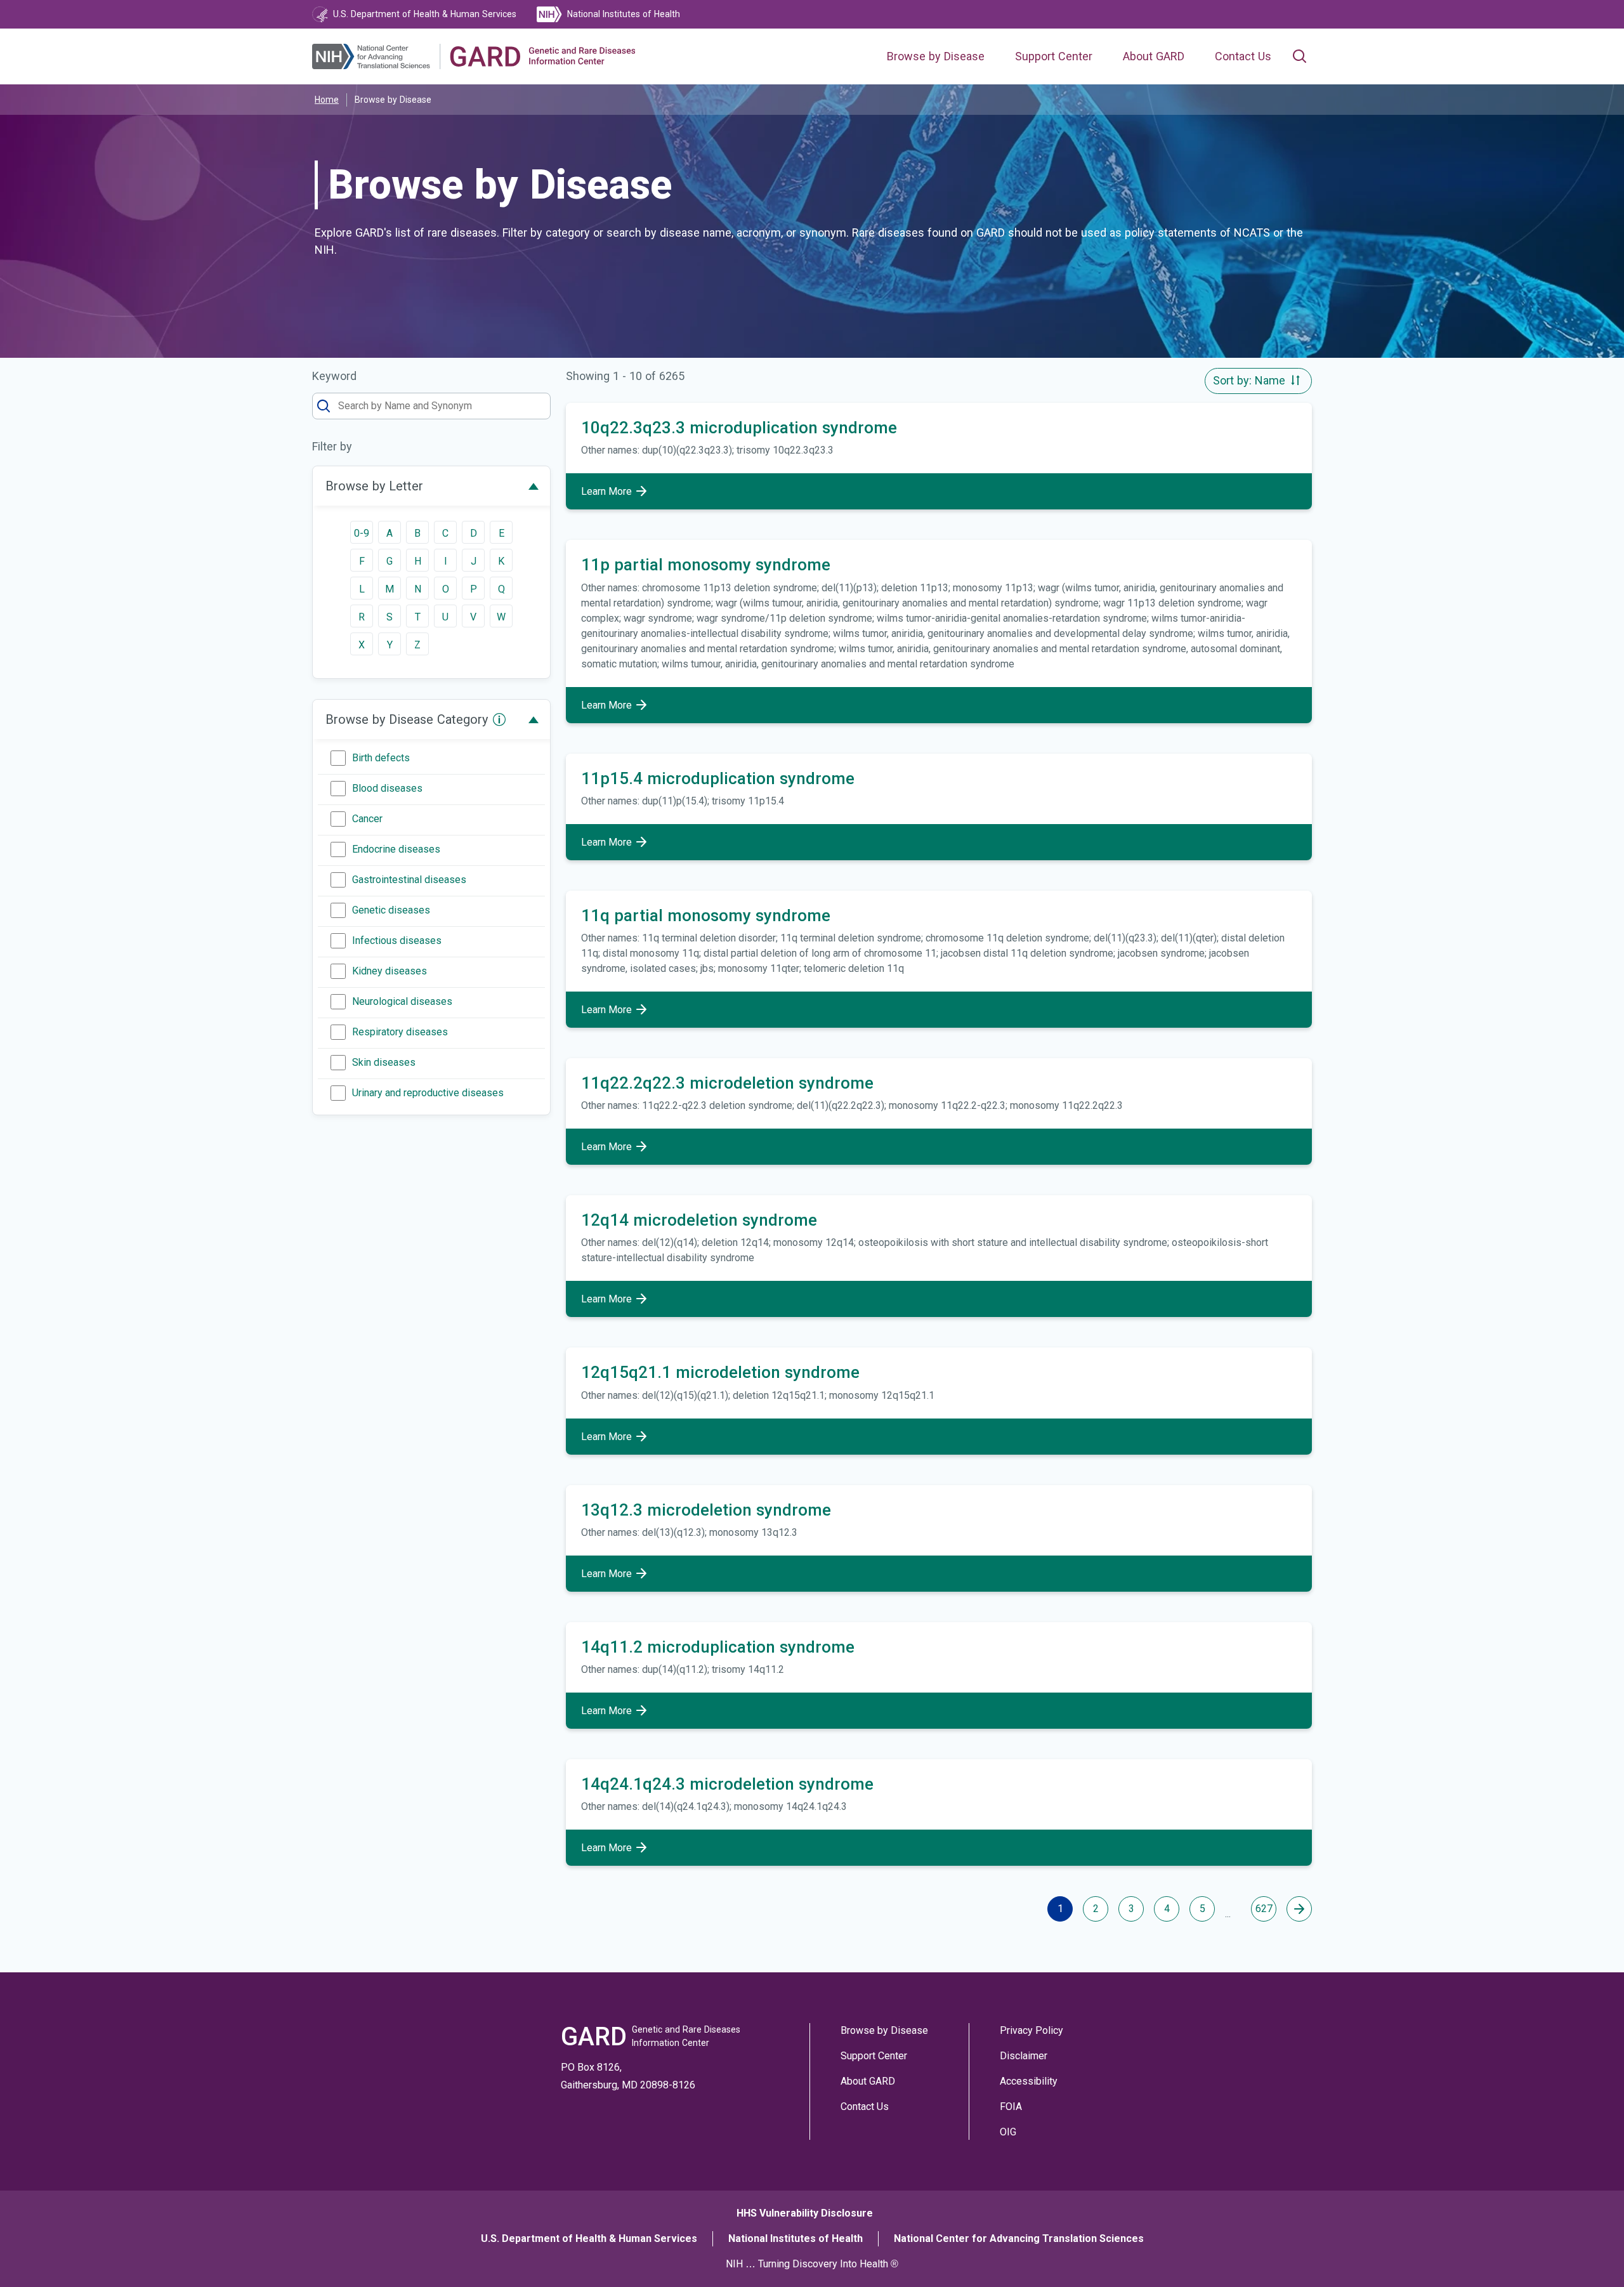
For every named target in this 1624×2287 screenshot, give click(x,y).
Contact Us (1243, 56)
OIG (1008, 2132)
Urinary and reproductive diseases (428, 1093)
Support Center (1054, 56)
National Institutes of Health (796, 2238)
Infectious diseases (397, 940)
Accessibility (1029, 2081)
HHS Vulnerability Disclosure (805, 2213)
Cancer (367, 819)
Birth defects (381, 758)
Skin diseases (384, 1062)
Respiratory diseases (400, 1032)
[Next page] (1299, 1909)
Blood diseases (387, 788)
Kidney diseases (390, 971)
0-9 (362, 533)
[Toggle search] (1299, 56)
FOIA (1011, 2107)
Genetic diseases (391, 910)
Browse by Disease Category (407, 719)
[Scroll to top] (1585, 2248)
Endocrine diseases (396, 849)
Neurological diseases (402, 1001)
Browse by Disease (936, 56)
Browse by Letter (374, 486)
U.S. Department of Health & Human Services (589, 2238)
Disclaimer (1024, 2056)
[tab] (431, 486)
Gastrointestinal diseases (409, 880)
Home (327, 100)
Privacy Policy (1031, 2030)
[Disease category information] (499, 719)
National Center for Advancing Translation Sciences (1019, 2238)
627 (1264, 1909)
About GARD (1154, 56)
